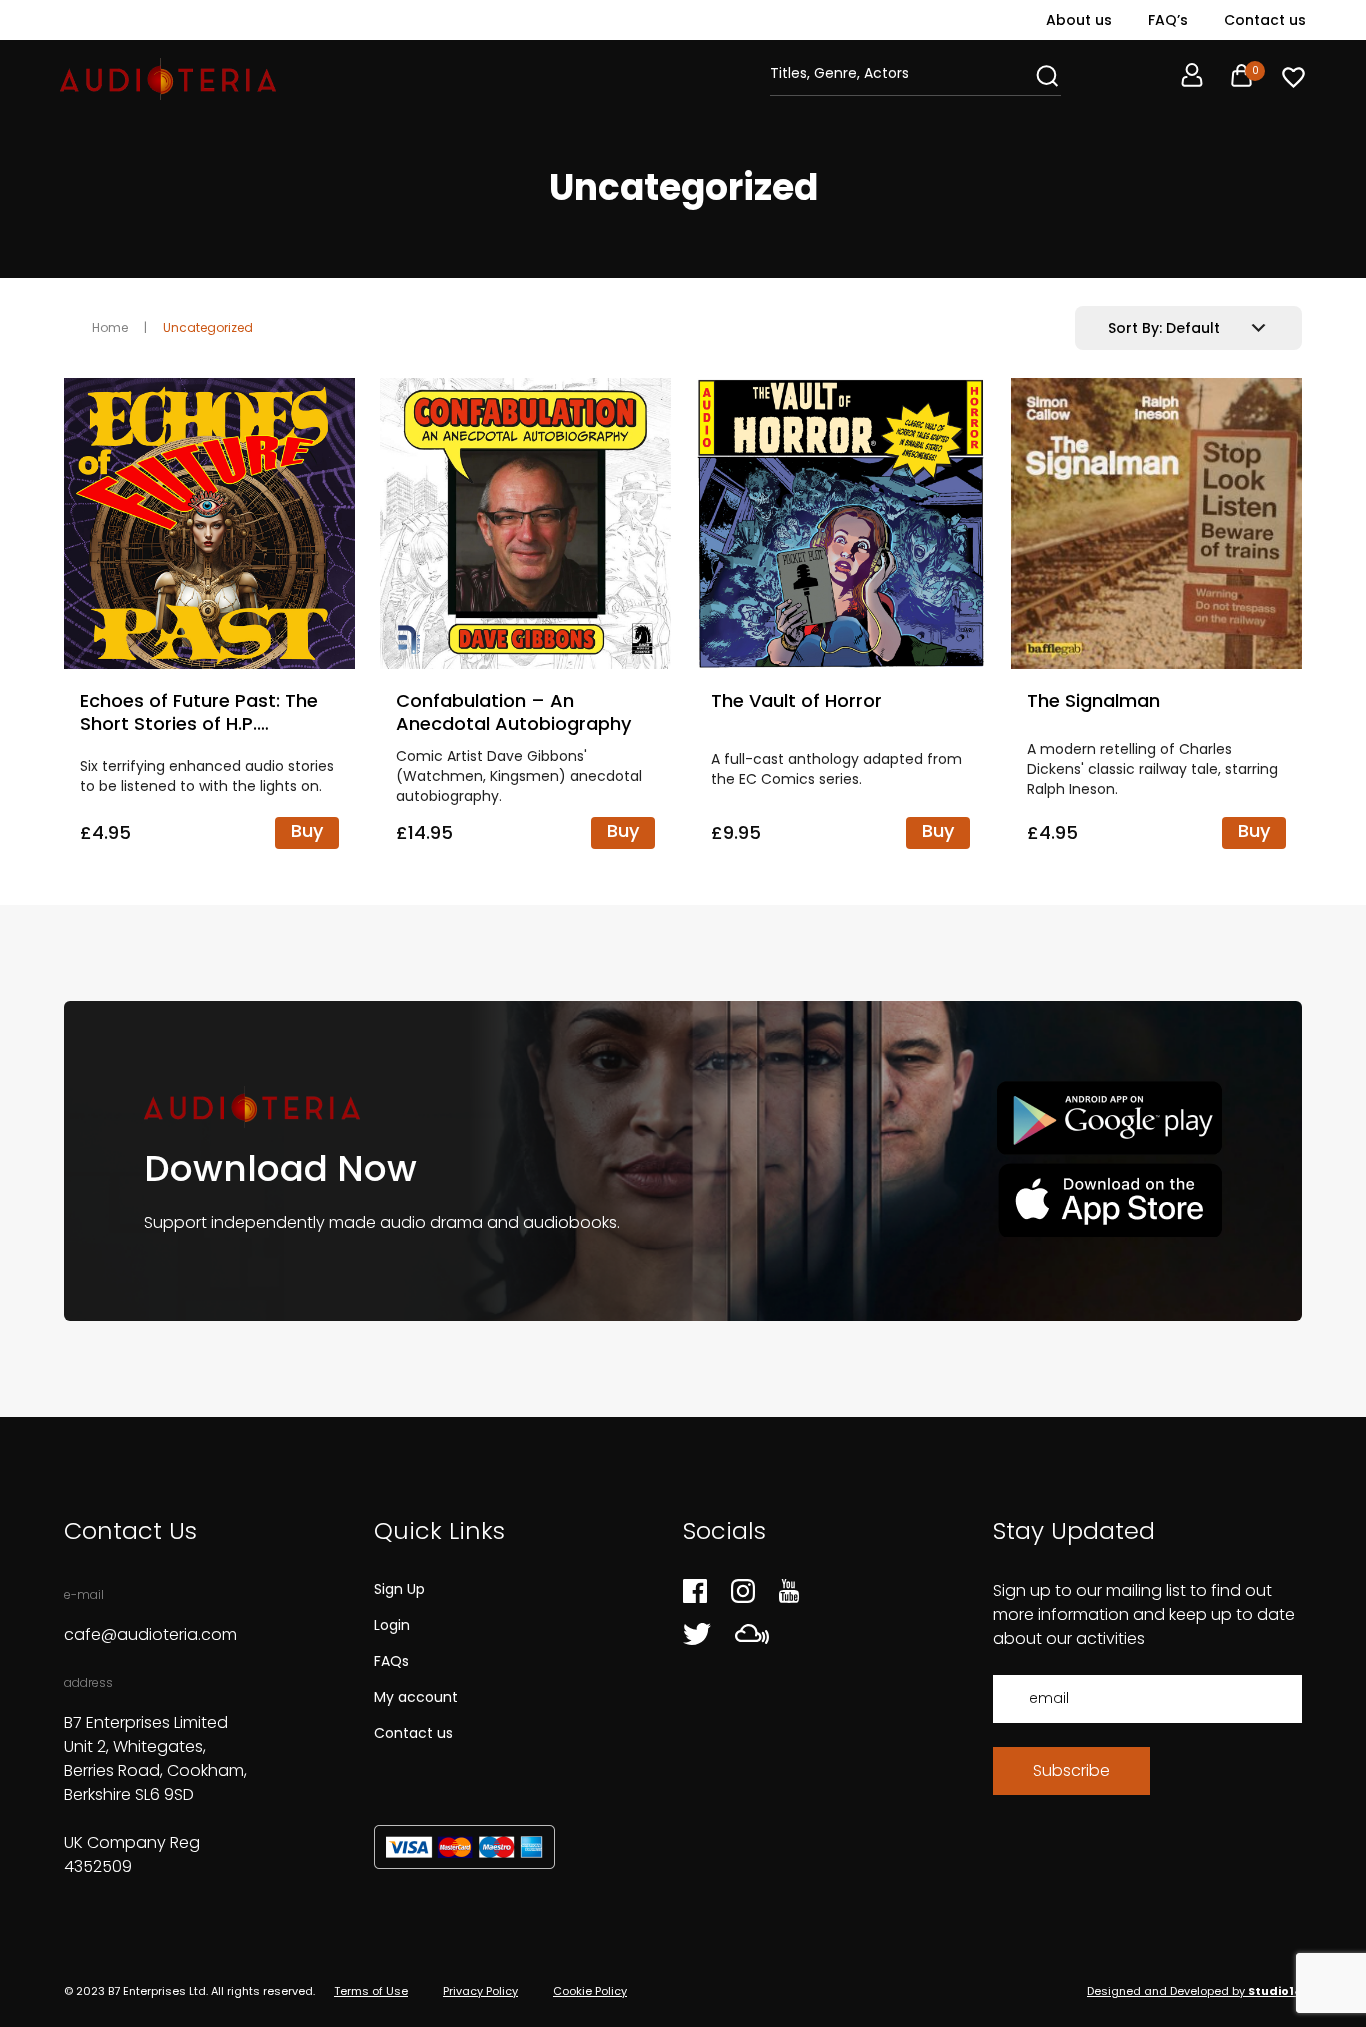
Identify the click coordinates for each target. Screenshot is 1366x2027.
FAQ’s (1168, 20)
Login (392, 1625)
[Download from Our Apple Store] (1109, 1199)
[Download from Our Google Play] (1109, 1118)
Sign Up (399, 1589)
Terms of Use (371, 1991)
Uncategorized (208, 327)
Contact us (1265, 20)
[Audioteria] (168, 79)
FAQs (391, 1661)
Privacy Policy (480, 1991)
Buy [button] (307, 830)
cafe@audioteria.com (150, 1634)
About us (1079, 20)
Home (110, 327)
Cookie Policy (590, 1991)
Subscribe (1071, 1770)
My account (416, 1697)
